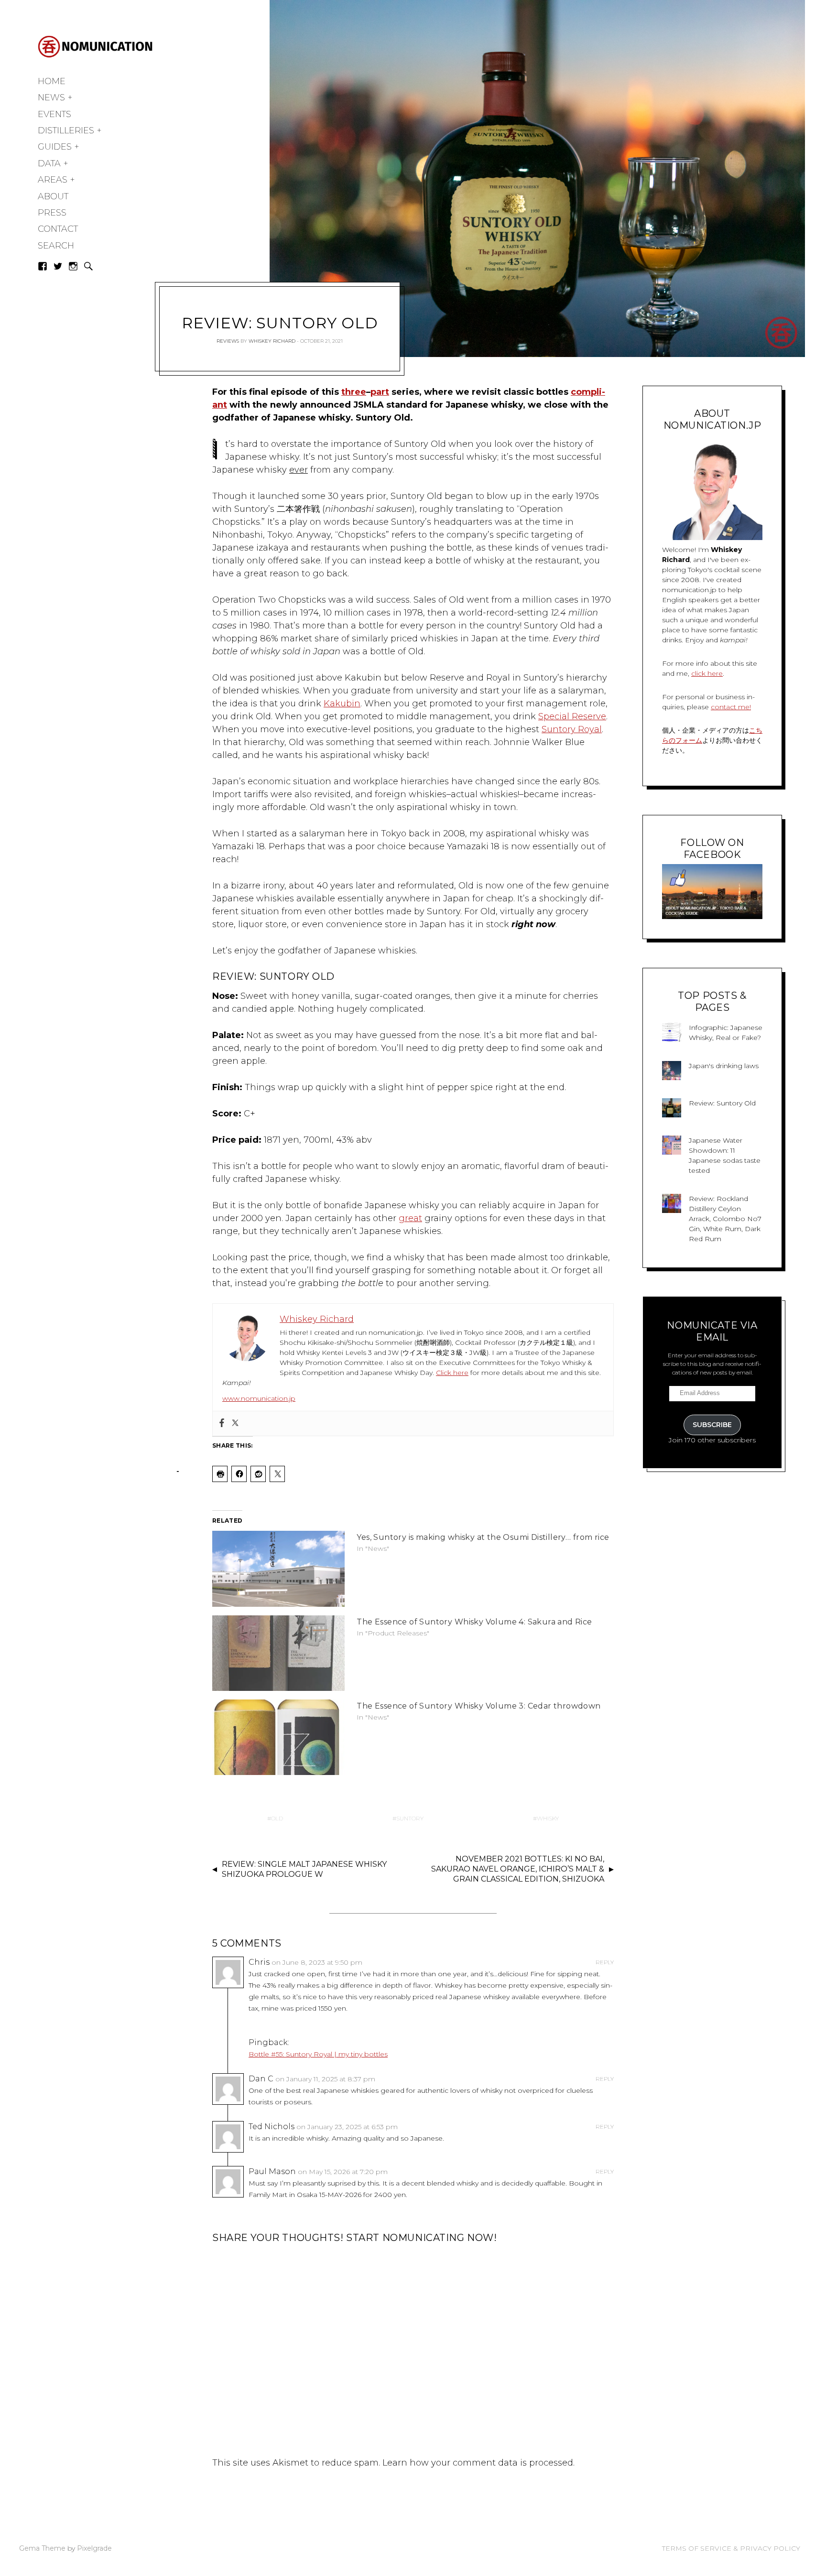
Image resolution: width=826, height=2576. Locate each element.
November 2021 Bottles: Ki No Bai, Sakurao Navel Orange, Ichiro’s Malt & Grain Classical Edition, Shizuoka (518, 1869)
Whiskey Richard (272, 341)
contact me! (731, 707)
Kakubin (342, 704)
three (354, 392)
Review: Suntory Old (722, 1103)
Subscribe (712, 1425)
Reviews (228, 341)
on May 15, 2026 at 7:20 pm (343, 2172)
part (380, 392)
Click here (452, 1373)
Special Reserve (572, 716)
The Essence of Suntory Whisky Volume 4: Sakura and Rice (474, 1622)
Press (52, 213)
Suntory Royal (572, 729)
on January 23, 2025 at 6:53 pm (347, 2127)
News (51, 97)
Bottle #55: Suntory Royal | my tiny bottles (318, 2054)
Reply (605, 1962)
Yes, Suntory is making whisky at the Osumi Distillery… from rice (483, 1537)
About (53, 196)
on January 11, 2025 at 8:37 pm (325, 2079)
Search (56, 246)
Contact (58, 229)
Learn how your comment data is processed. (478, 2463)
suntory (410, 1818)
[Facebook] (222, 1423)
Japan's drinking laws (724, 1066)
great (410, 1218)
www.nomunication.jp (259, 1398)
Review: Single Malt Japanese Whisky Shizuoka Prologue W (304, 1869)
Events (54, 114)
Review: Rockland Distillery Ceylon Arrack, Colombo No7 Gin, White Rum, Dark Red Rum (725, 1219)
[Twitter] (235, 1423)
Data (49, 163)
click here (707, 673)
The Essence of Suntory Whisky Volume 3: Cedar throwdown (478, 1706)
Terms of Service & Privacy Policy (731, 2548)
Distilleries (66, 130)
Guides (55, 147)
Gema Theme (42, 2548)
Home (52, 81)
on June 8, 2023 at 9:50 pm (317, 1962)
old (277, 1818)
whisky (548, 1818)
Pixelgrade (94, 2548)
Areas (53, 180)
